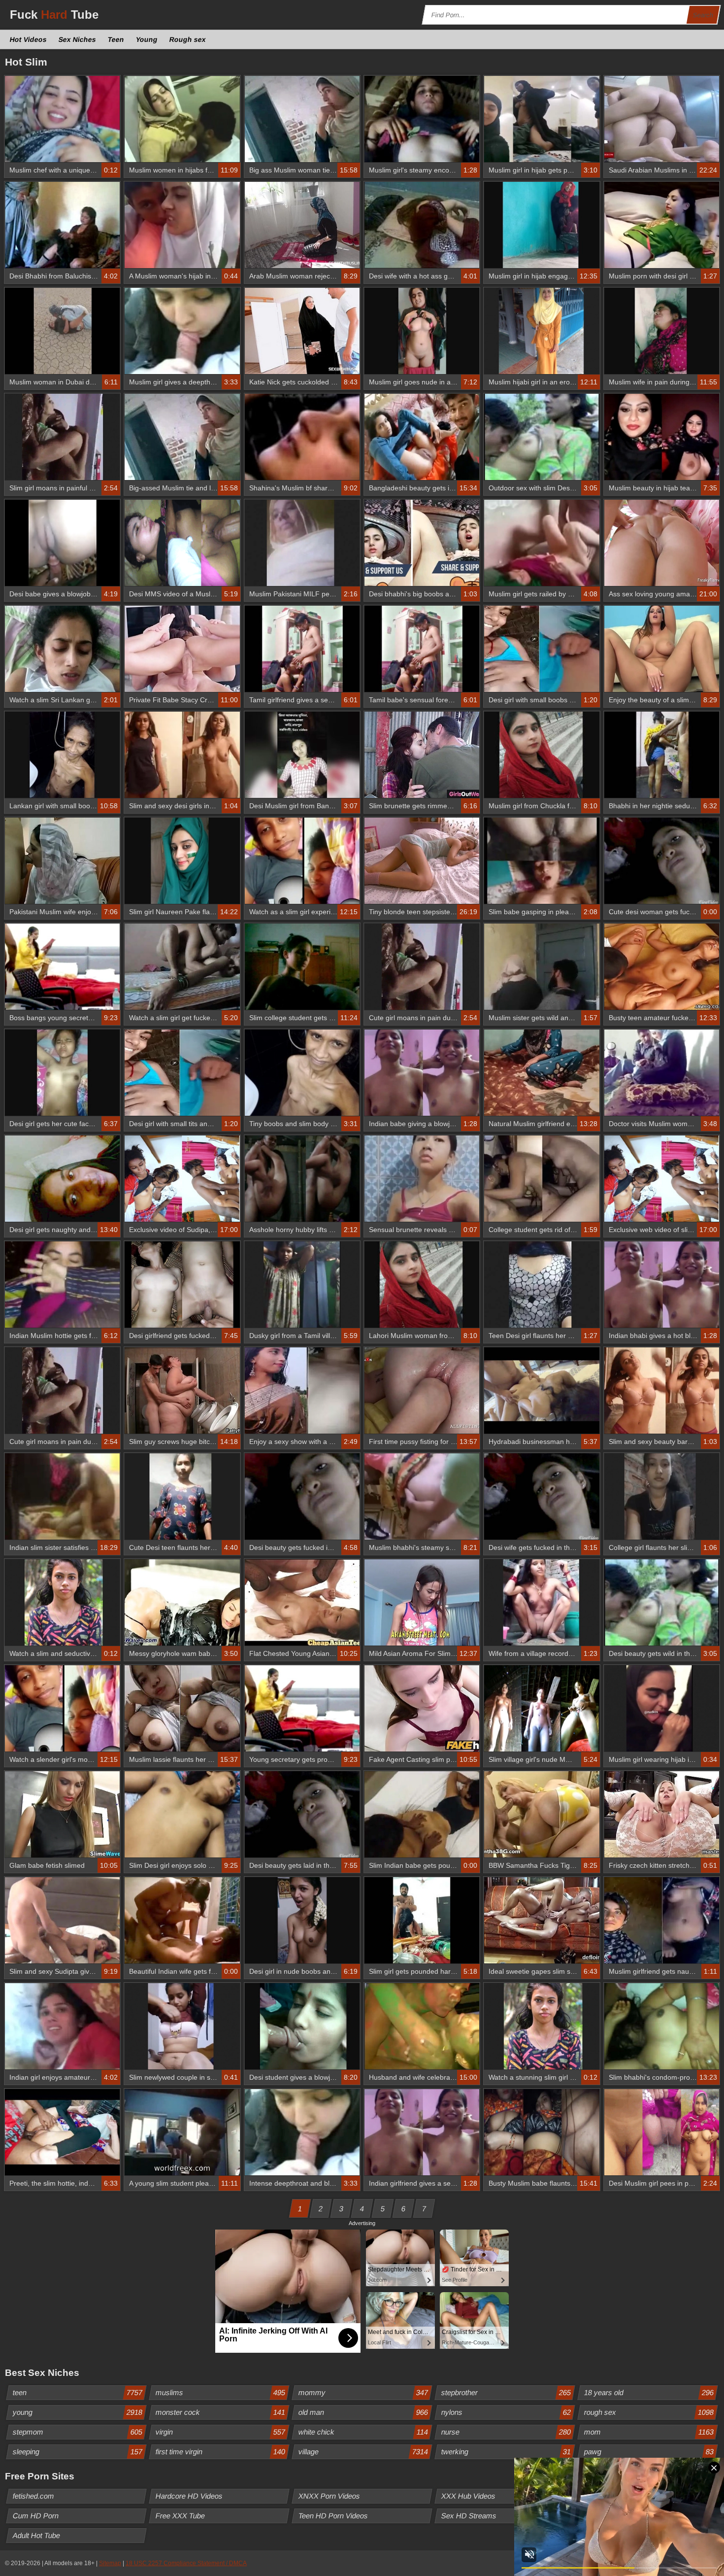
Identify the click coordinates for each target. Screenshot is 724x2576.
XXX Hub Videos (469, 2496)
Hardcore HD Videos (189, 2496)
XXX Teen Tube (609, 2516)
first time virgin (221, 2452)
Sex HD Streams (469, 2516)
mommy (363, 2392)
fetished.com (34, 2496)
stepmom (78, 2432)
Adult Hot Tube (37, 2535)
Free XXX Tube (181, 2516)
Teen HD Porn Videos (333, 2516)
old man (363, 2412)
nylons (506, 2412)
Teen (116, 39)
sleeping (78, 2452)
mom (649, 2432)
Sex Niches (78, 39)
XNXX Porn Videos (329, 2496)
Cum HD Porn (36, 2516)
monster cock (221, 2412)
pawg (649, 2452)
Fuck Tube (54, 15)
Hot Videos (29, 39)
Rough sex (188, 39)
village (363, 2452)
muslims (221, 2392)
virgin (221, 2432)
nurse (506, 2432)
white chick (363, 2432)
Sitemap (110, 2563)
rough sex (649, 2412)
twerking (506, 2452)
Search (703, 15)
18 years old (649, 2392)
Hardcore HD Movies (619, 2496)
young (78, 2412)
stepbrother (506, 2392)
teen (78, 2392)
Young (147, 39)
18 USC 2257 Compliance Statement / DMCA (186, 2563)
